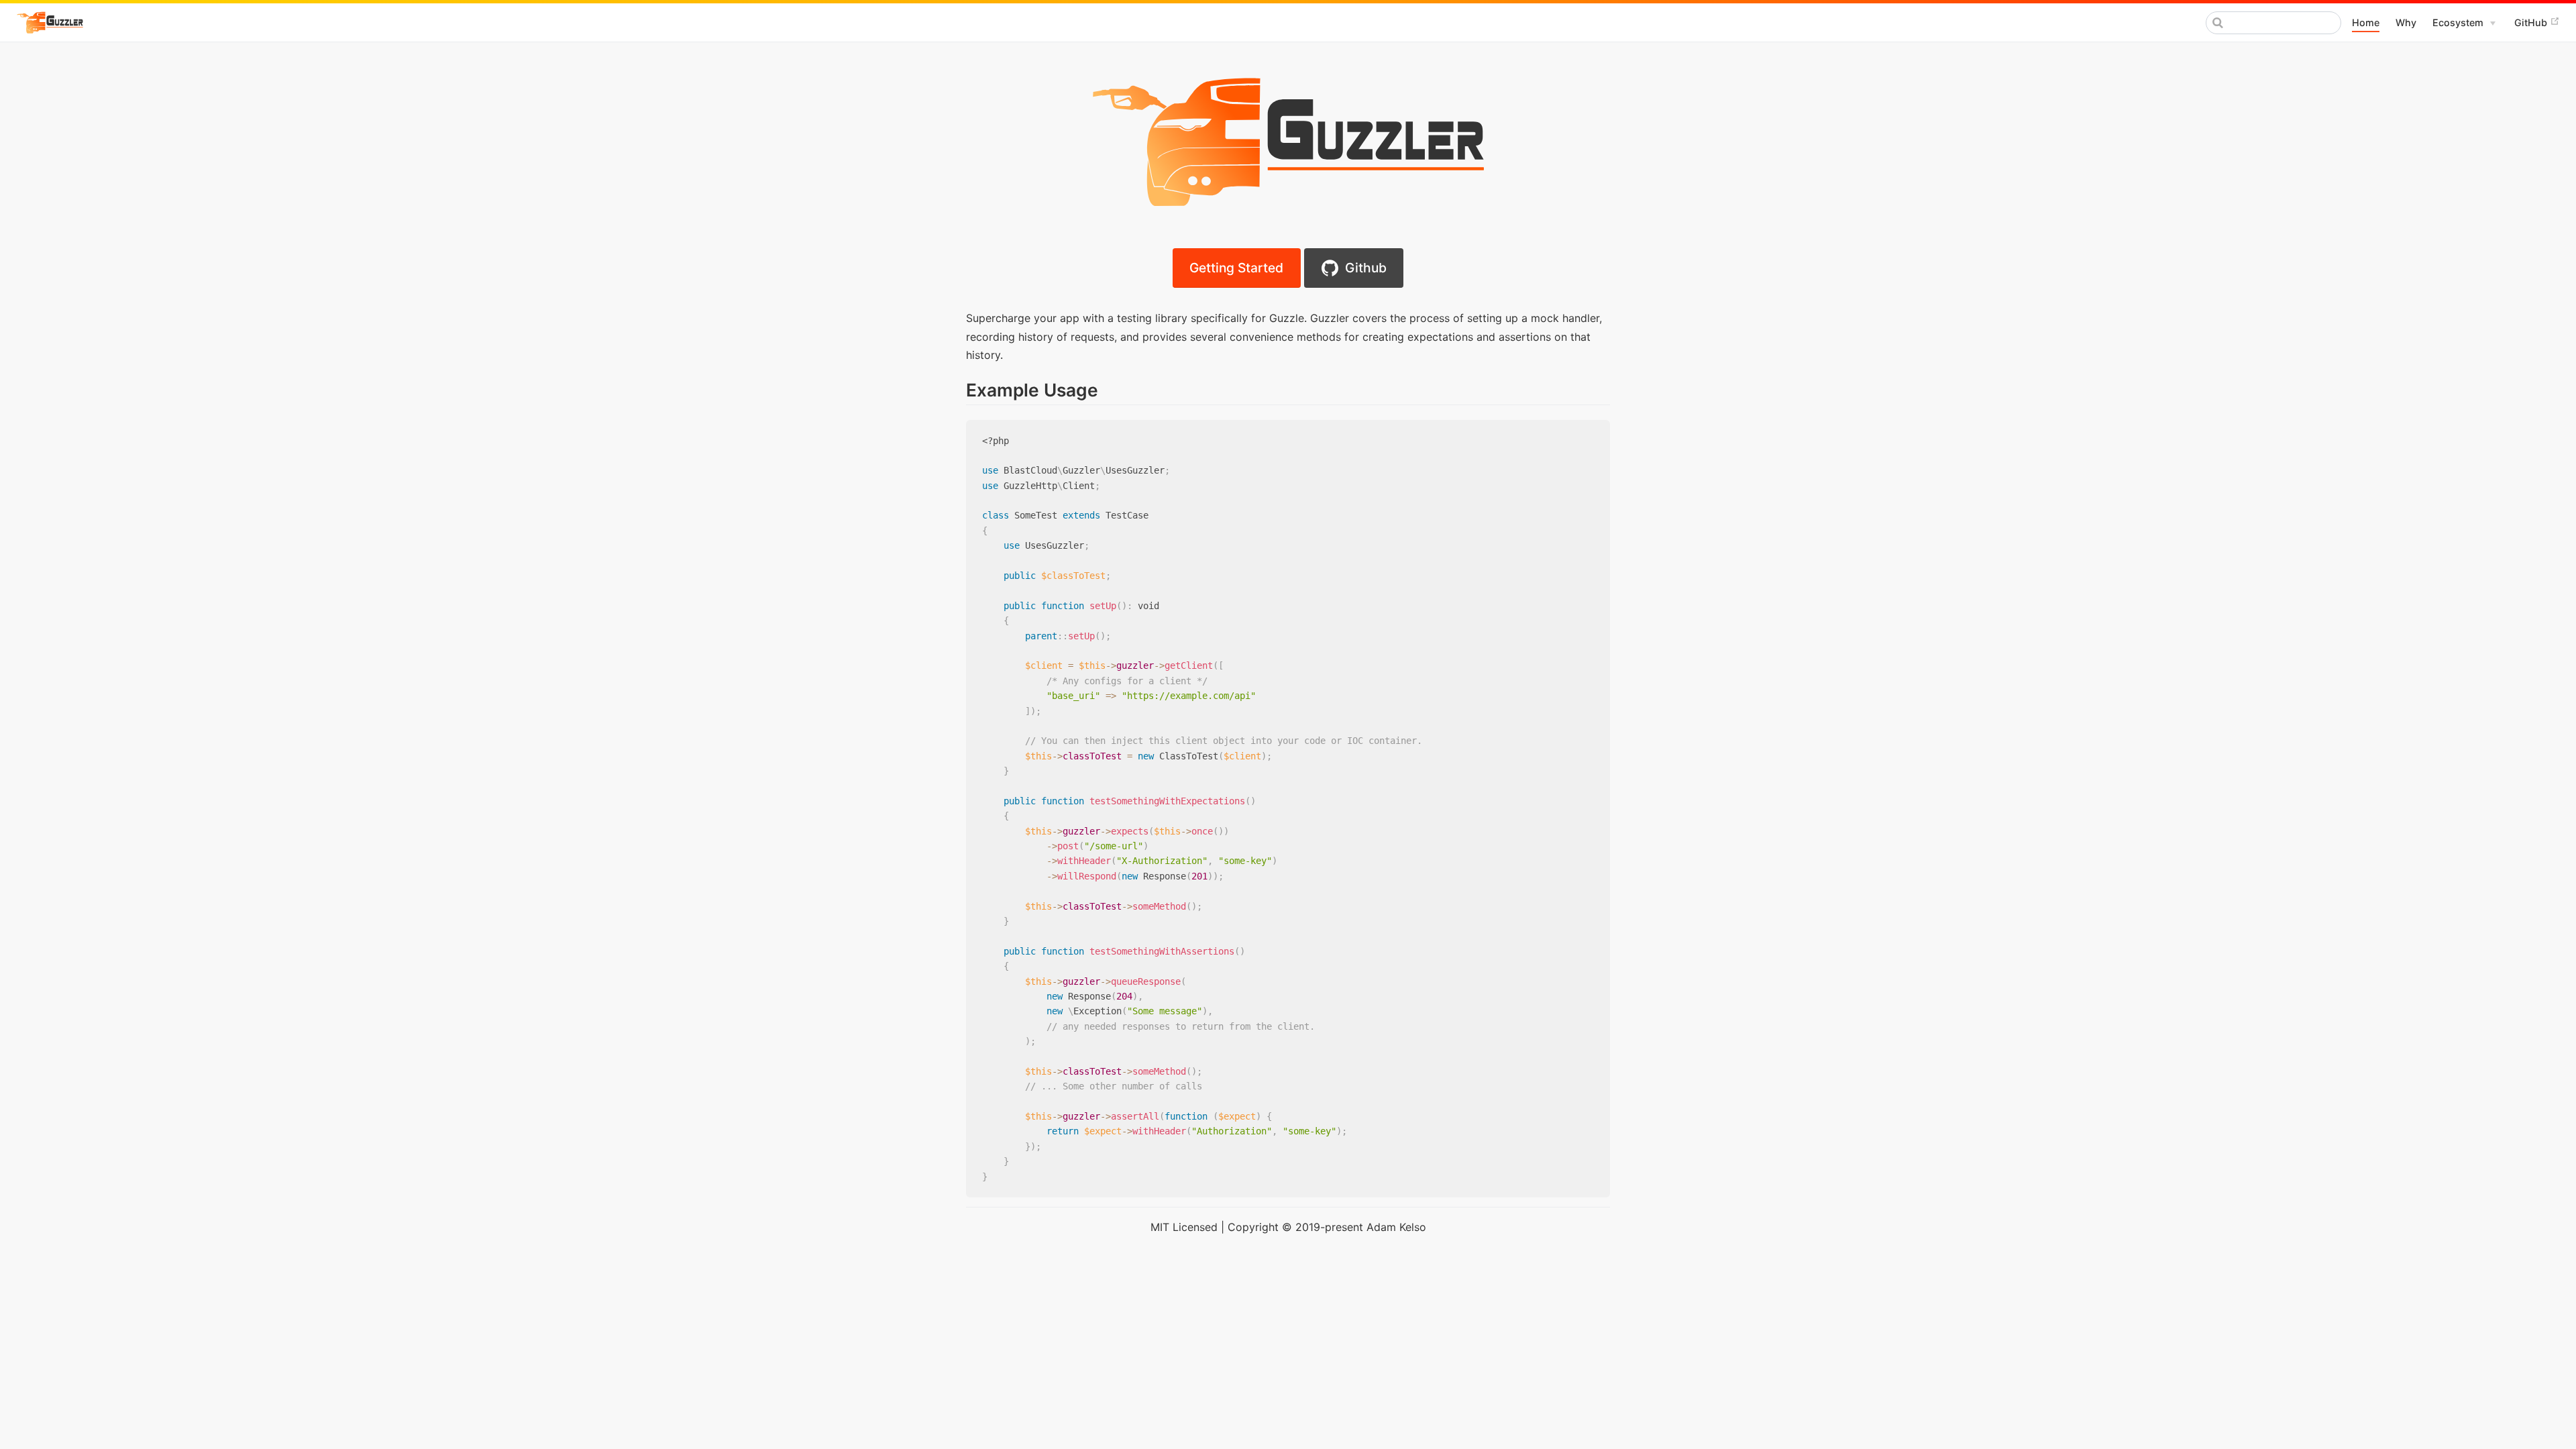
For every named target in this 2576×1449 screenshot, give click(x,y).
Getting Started (1236, 268)
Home (2366, 22)
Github (1362, 268)
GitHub (2532, 22)
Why (2406, 22)
